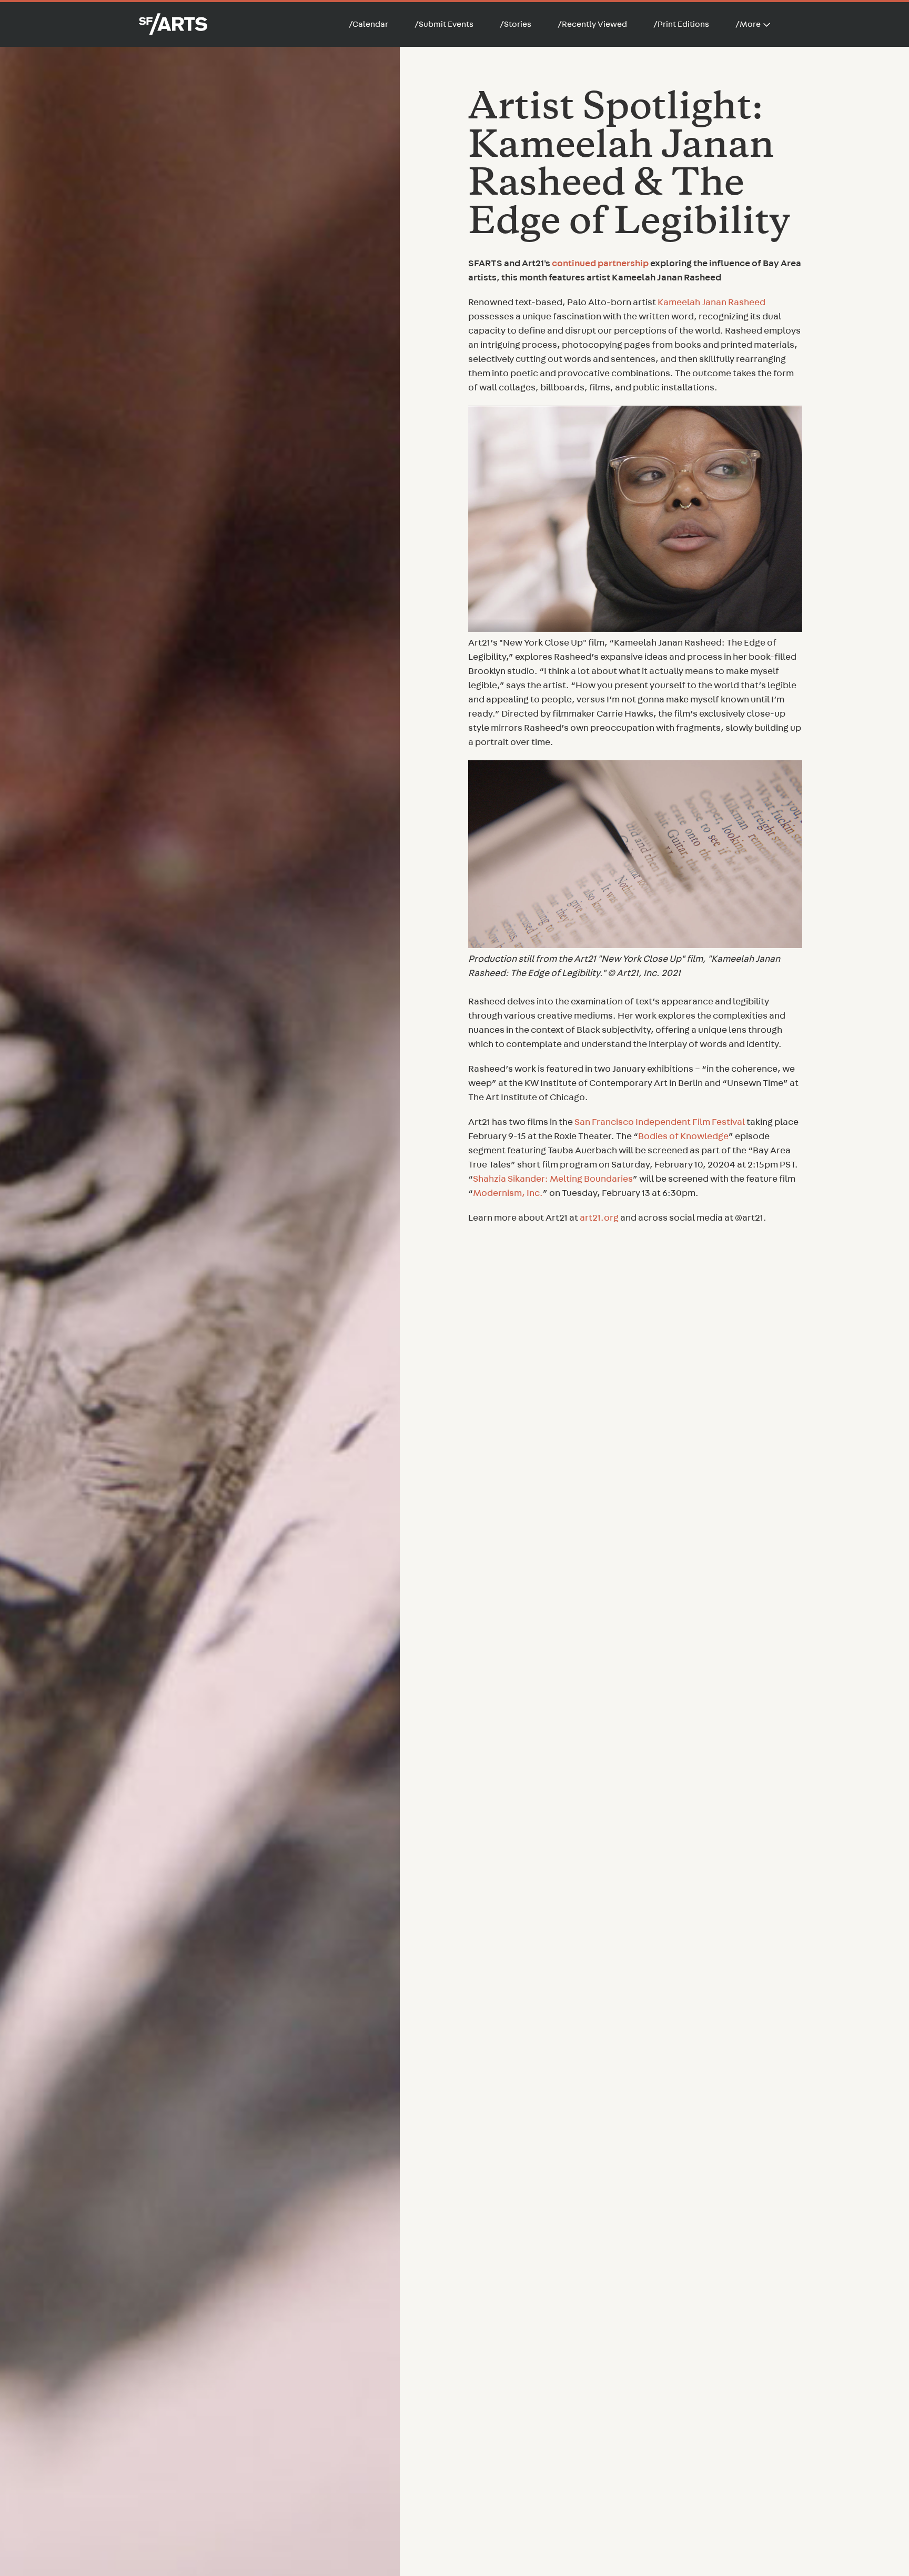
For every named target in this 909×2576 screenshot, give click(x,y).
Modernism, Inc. (508, 1193)
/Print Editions (681, 24)
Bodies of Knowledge (683, 1136)
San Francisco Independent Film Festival (660, 1122)
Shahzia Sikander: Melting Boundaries (553, 1179)
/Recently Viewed (592, 24)
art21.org (599, 1218)
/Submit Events (444, 24)
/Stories (516, 24)
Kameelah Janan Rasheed (711, 303)
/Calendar (368, 24)
